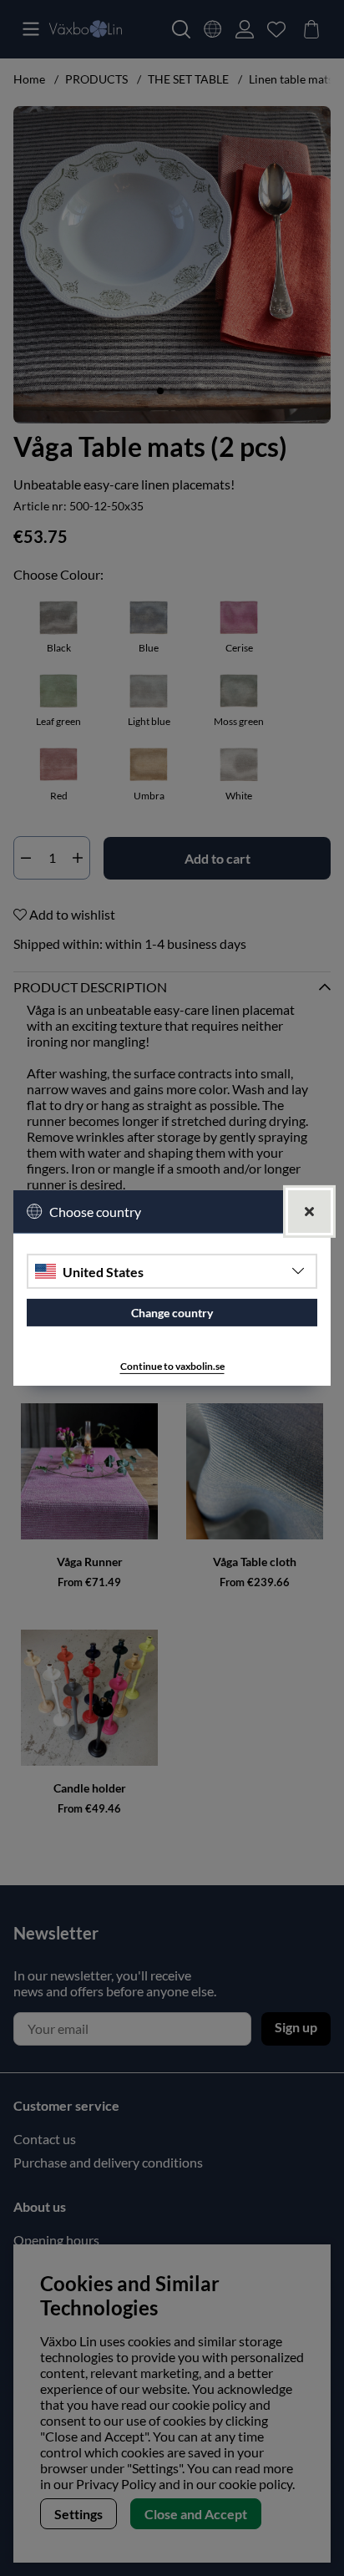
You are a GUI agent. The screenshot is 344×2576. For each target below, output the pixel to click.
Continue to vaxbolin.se (172, 1366)
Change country (172, 1313)
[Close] (309, 1212)
